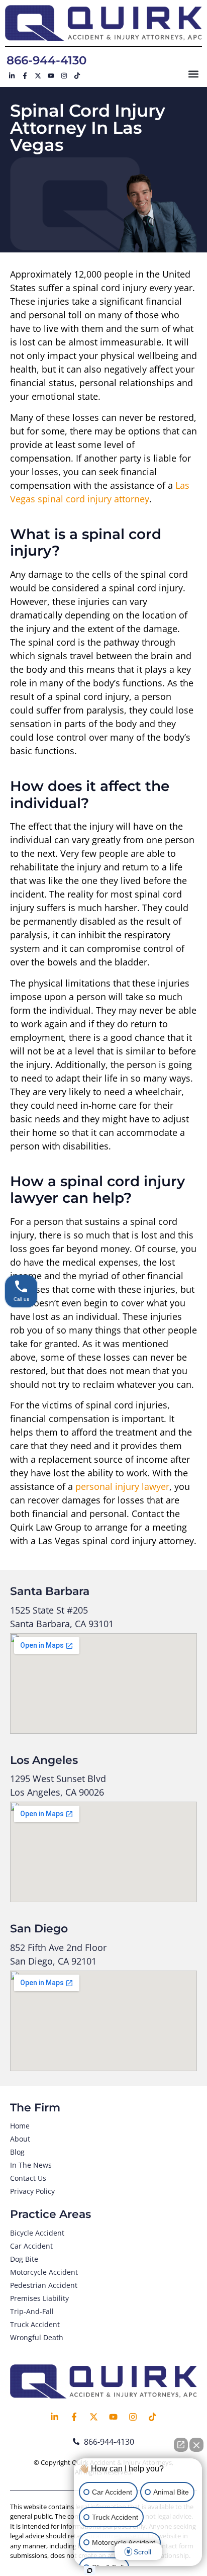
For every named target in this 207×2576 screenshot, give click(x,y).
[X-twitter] (38, 75)
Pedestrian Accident (44, 2285)
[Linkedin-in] (12, 75)
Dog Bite (24, 2259)
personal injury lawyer (122, 1486)
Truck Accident (35, 2324)
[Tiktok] (77, 75)
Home (20, 2126)
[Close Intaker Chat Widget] (196, 2445)
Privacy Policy (32, 2191)
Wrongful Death (37, 2337)
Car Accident (31, 2246)
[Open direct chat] (181, 2445)
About (20, 2139)
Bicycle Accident (37, 2233)
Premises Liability (39, 2298)
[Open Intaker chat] (90, 2570)
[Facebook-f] (25, 75)
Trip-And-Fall (32, 2311)
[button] (194, 74)
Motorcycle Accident (44, 2272)
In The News (31, 2165)
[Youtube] (51, 75)
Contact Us (28, 2178)
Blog (17, 2152)
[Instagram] (64, 75)
